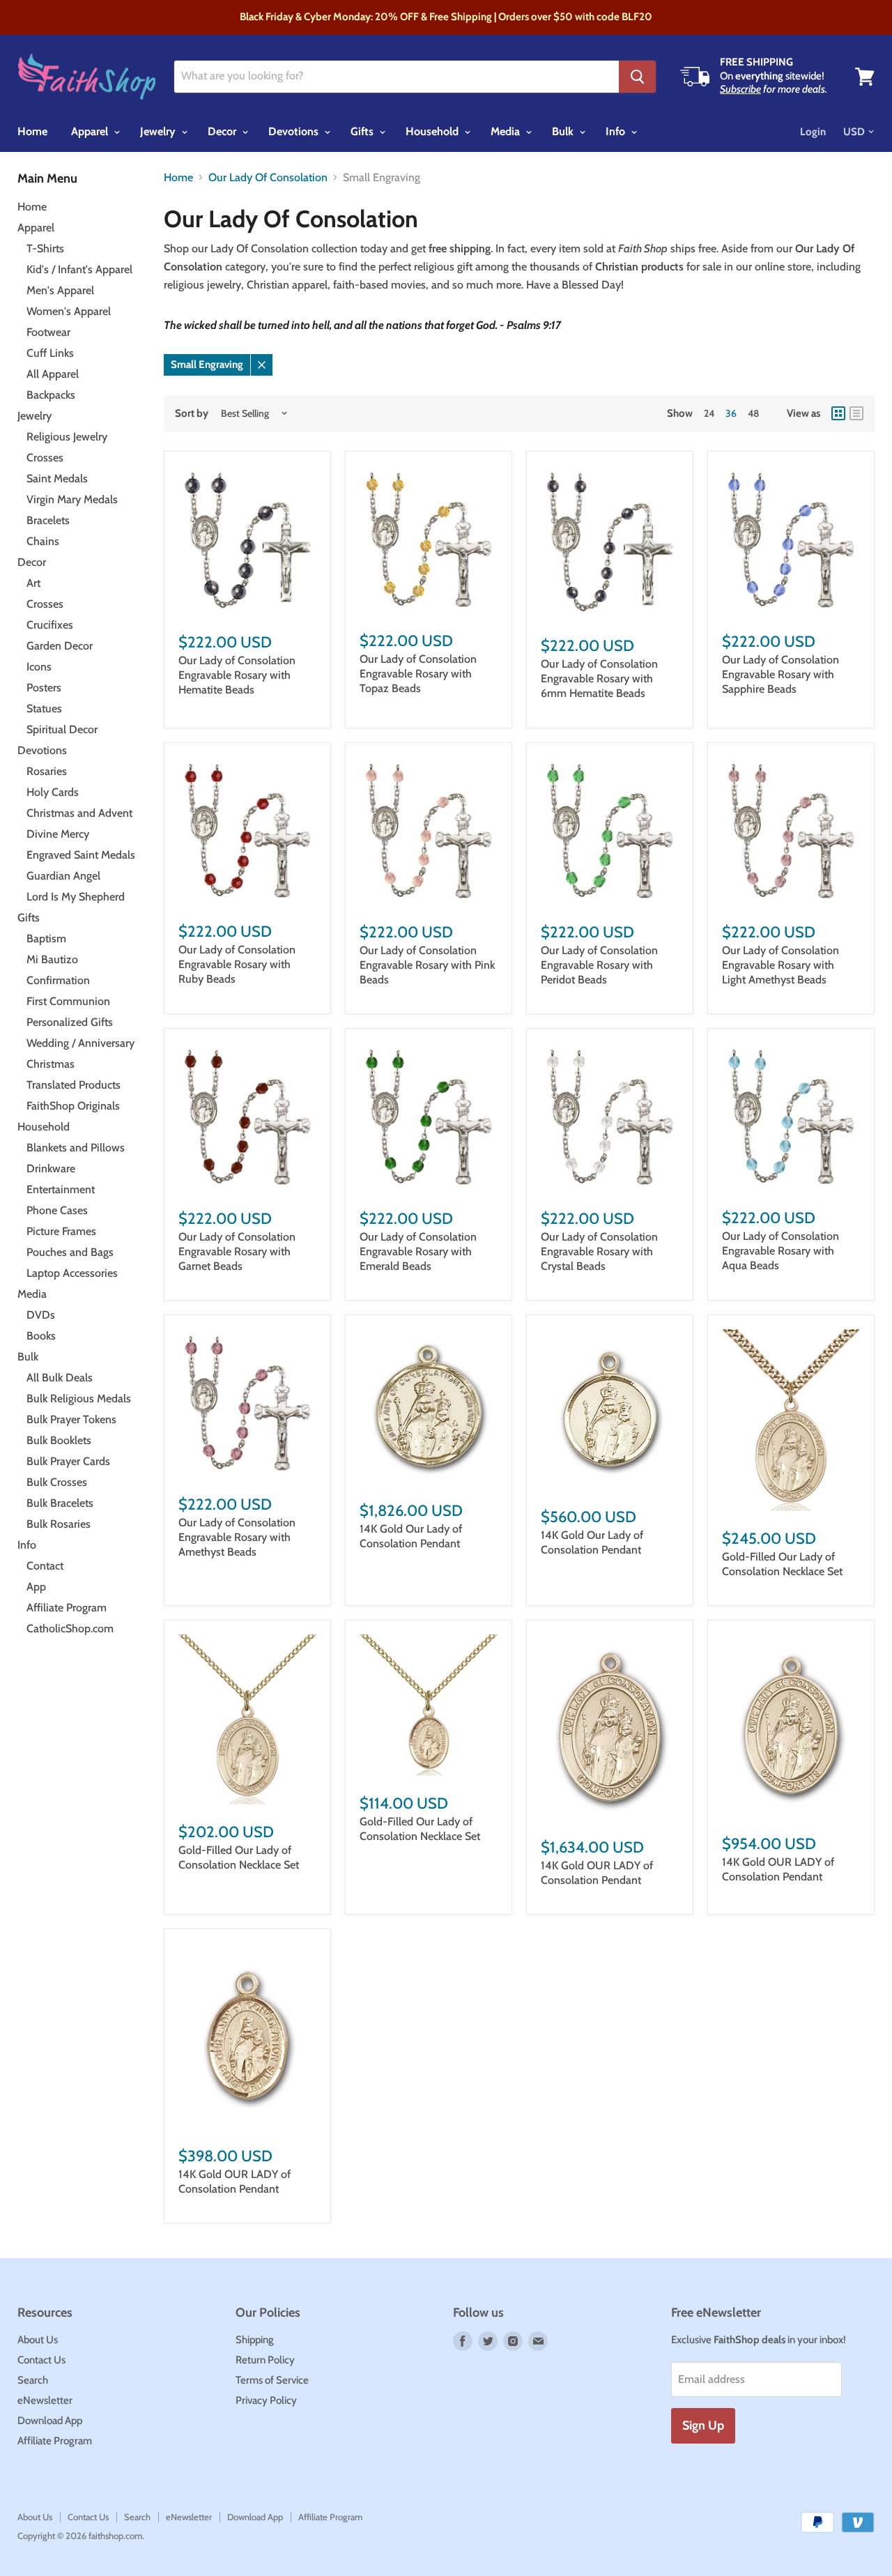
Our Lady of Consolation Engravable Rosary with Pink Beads (427, 965)
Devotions (295, 131)
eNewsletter (45, 2400)
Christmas (51, 1064)
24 (709, 413)
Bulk (564, 131)
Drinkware (51, 1168)
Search (33, 2380)
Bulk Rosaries (59, 1524)
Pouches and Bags (70, 1252)
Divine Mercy (58, 834)
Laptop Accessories (72, 1273)
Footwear (48, 332)
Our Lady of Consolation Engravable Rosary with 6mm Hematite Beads (599, 678)
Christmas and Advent (79, 813)
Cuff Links (50, 353)
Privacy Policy (266, 2400)
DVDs (41, 1315)
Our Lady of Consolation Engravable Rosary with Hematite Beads (237, 675)
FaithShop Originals (73, 1106)
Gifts (363, 131)
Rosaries (47, 771)
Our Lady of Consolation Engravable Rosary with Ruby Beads (237, 964)
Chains (43, 541)
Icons (39, 667)
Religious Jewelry (67, 437)
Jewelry (159, 131)
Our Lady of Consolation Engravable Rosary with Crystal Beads (599, 1251)
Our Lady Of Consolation (268, 178)
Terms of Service (272, 2380)
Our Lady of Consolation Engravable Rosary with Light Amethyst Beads (780, 965)
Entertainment (61, 1189)
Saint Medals (57, 478)
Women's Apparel (69, 311)
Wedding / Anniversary (80, 1043)
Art (33, 583)
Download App (50, 2421)
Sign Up (703, 2425)
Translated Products (74, 1085)
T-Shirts (45, 248)
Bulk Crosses (57, 1482)
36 (731, 413)
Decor (223, 131)
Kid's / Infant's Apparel (79, 269)
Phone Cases (57, 1210)
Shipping (255, 2340)
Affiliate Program (67, 1608)
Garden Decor (60, 646)
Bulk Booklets (59, 1440)
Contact (45, 1566)
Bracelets (48, 520)
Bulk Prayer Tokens (71, 1419)
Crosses (45, 458)
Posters (44, 688)
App (36, 1587)
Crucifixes (50, 625)
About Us (38, 2340)
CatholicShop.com (70, 1628)
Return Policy (265, 2360)
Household (433, 131)
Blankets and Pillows (76, 1148)
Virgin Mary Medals (72, 499)
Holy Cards (53, 792)
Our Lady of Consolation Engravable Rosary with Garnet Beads (237, 1251)
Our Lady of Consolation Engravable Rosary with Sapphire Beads (780, 674)
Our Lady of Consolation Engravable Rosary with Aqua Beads (780, 1251)
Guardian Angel (63, 876)
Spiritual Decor (62, 729)
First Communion (68, 1001)
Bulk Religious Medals (79, 1398)
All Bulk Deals (60, 1378)
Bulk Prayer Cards (68, 1461)
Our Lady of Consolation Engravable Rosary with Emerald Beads (418, 1251)
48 (753, 413)
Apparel (91, 131)
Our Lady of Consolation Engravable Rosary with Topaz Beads (418, 674)
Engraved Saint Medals (81, 855)
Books (41, 1336)
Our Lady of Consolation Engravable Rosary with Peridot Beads (599, 965)
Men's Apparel (60, 290)
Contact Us (41, 2360)
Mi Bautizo (52, 959)
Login (813, 132)
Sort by (192, 414)
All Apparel (53, 374)
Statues (44, 708)
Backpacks (51, 395)
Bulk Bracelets (60, 1503)
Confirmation (58, 980)
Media (507, 131)
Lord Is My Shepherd (76, 897)
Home (32, 131)
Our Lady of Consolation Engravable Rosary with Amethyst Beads (237, 1537)
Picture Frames (61, 1231)
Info (617, 131)
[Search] (637, 77)
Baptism (46, 938)
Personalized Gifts (70, 1022)
